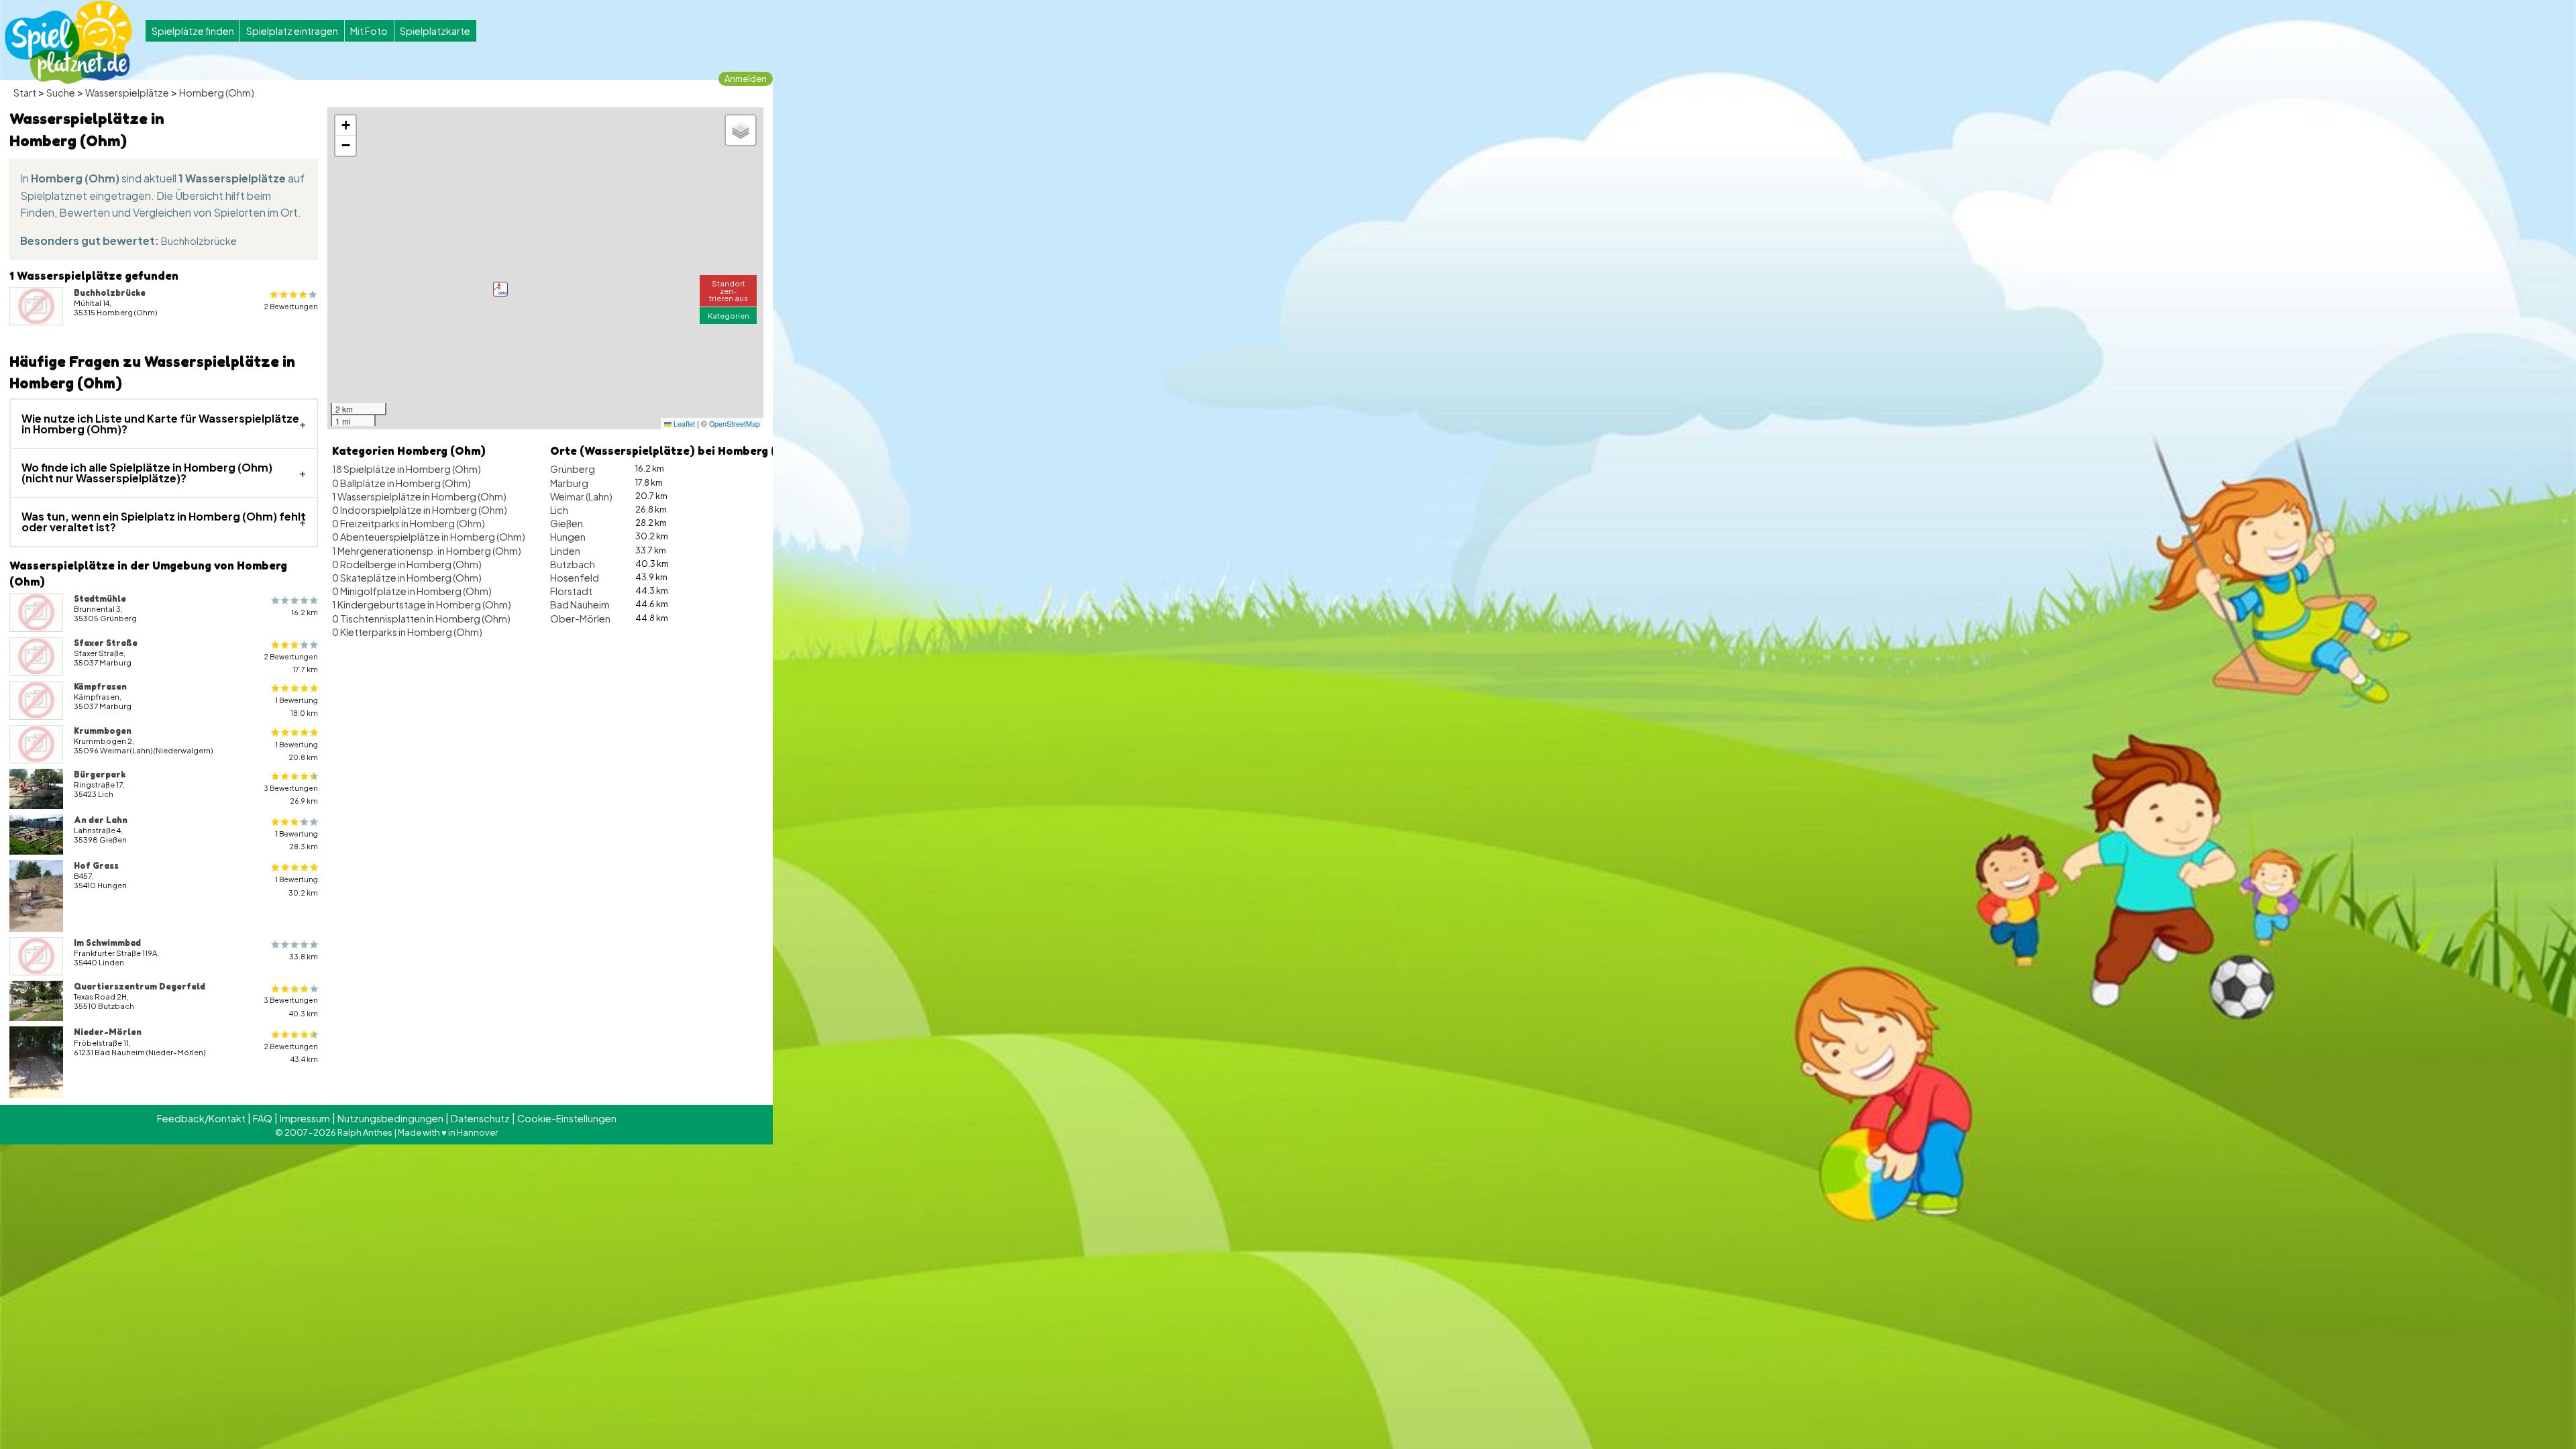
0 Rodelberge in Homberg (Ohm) (407, 564)
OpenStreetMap (735, 424)
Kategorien (729, 315)
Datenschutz (480, 1118)
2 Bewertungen (291, 306)
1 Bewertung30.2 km (297, 885)
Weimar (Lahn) (581, 496)
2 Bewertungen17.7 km (291, 663)
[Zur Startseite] (68, 42)
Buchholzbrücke (199, 241)
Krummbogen (103, 731)
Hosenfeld (575, 578)
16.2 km (305, 612)
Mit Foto (369, 31)
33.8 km (304, 956)
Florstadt (571, 591)
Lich (559, 510)
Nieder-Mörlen (108, 1032)
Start (25, 93)
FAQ (263, 1118)
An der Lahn (101, 820)
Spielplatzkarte (435, 31)
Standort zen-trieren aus (729, 290)
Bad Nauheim (580, 604)
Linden (565, 551)
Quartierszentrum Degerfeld (140, 986)
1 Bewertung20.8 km (297, 751)
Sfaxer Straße (106, 643)
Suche (61, 93)
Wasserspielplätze (127, 93)
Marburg (569, 483)
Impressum (305, 1118)
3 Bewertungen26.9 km (291, 794)
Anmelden (746, 78)
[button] (500, 289)
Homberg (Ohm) (217, 93)
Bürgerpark (100, 774)
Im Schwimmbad (107, 943)
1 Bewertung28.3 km (297, 840)
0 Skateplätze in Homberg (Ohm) (407, 578)
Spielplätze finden (193, 31)
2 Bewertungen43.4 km (291, 1053)
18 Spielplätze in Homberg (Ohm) (407, 469)
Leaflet (683, 424)
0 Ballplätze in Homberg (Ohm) (401, 483)
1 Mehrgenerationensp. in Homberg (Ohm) (427, 551)
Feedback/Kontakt (201, 1118)
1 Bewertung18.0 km (297, 706)
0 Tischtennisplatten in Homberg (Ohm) (421, 619)
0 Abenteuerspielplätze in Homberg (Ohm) (429, 537)
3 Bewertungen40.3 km (291, 1006)
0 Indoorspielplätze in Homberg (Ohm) (420, 510)
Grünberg (573, 469)
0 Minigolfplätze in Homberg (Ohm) (412, 591)
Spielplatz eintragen (292, 31)
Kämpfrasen (100, 686)
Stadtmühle (100, 598)
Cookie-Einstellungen (567, 1118)
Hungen (568, 537)
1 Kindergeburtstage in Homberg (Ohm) (422, 604)
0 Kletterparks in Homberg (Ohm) (407, 632)
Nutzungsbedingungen (390, 1118)
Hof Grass (96, 865)
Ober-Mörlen (580, 619)
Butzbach (573, 564)
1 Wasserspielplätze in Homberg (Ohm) (419, 496)
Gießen (567, 523)
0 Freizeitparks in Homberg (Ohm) (409, 523)
